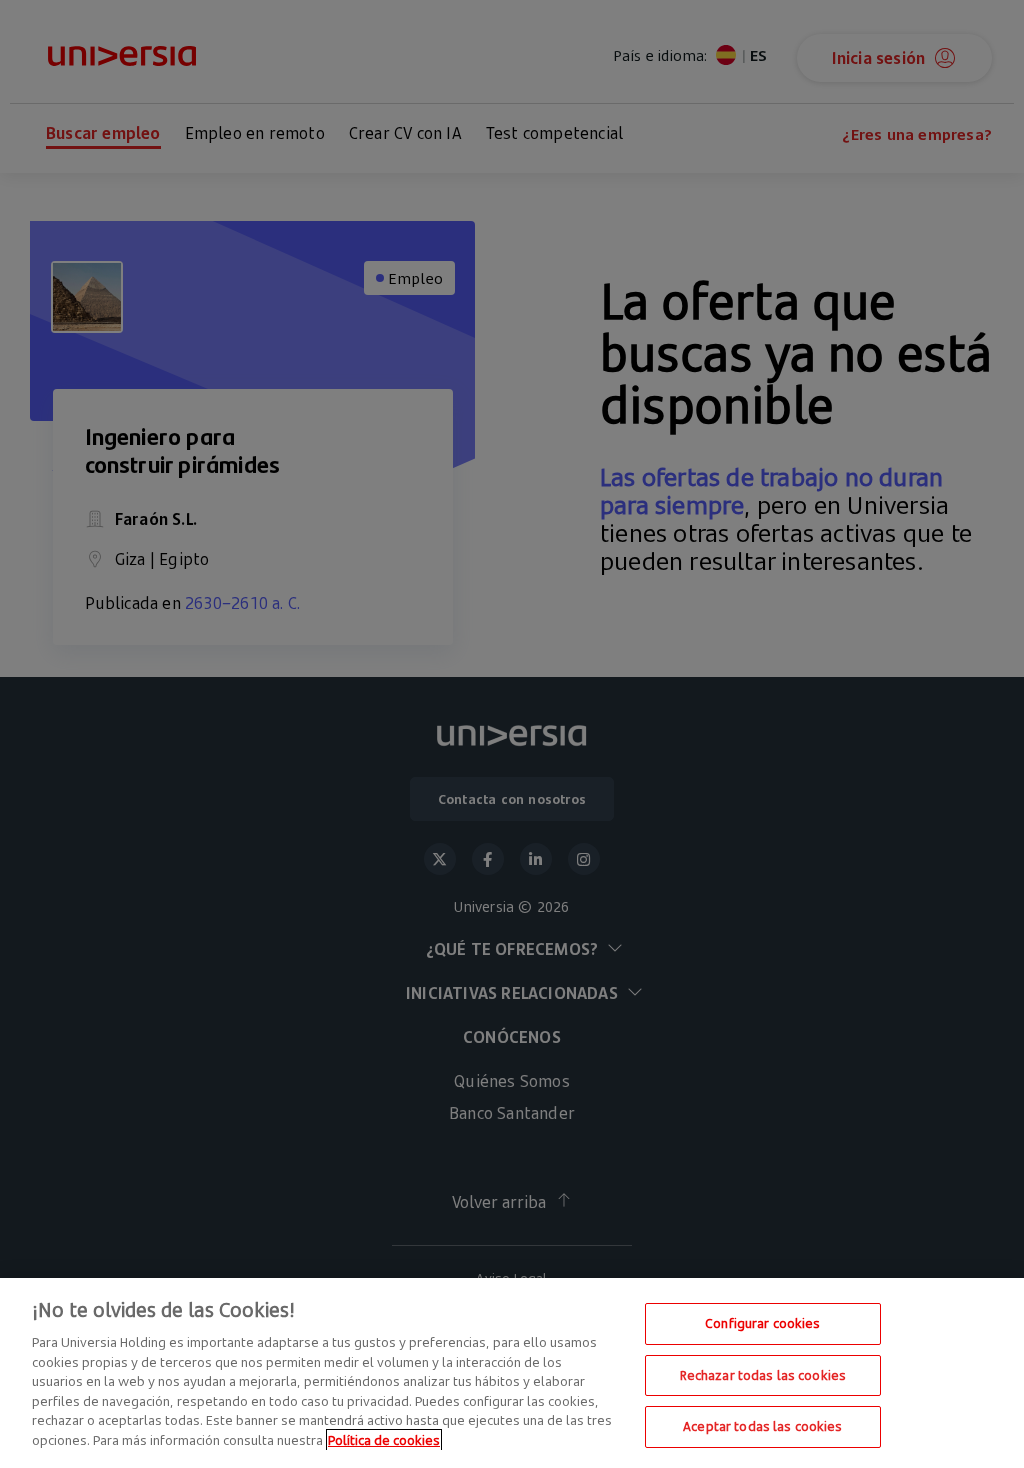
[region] (512, 1373)
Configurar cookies (762, 1323)
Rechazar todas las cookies (763, 1375)
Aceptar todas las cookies (762, 1426)
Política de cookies (384, 1440)
